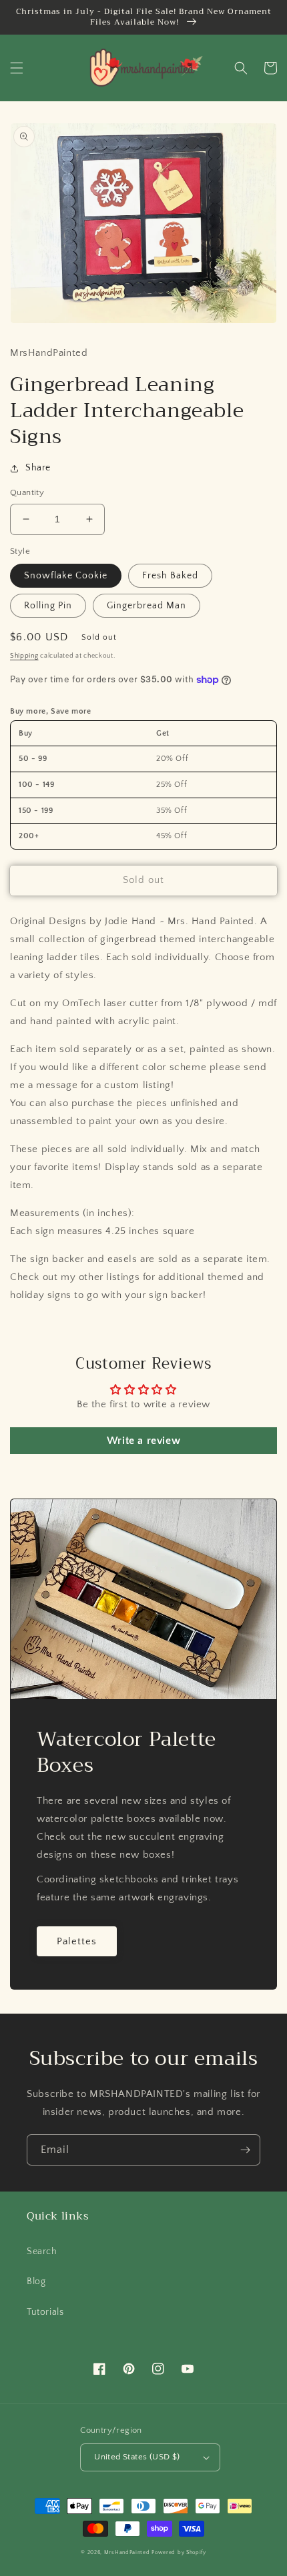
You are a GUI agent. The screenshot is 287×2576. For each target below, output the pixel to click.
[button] (17, 68)
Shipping (24, 656)
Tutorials (45, 2312)
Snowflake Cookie (66, 576)
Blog (36, 2281)
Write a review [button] (143, 1441)
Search (42, 2252)
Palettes (77, 1941)
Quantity (27, 492)
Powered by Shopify (179, 2552)
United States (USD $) (137, 2457)
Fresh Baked (170, 576)
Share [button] (38, 468)
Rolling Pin (48, 606)
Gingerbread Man (147, 606)
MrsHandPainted (127, 2552)
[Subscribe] (245, 2150)
